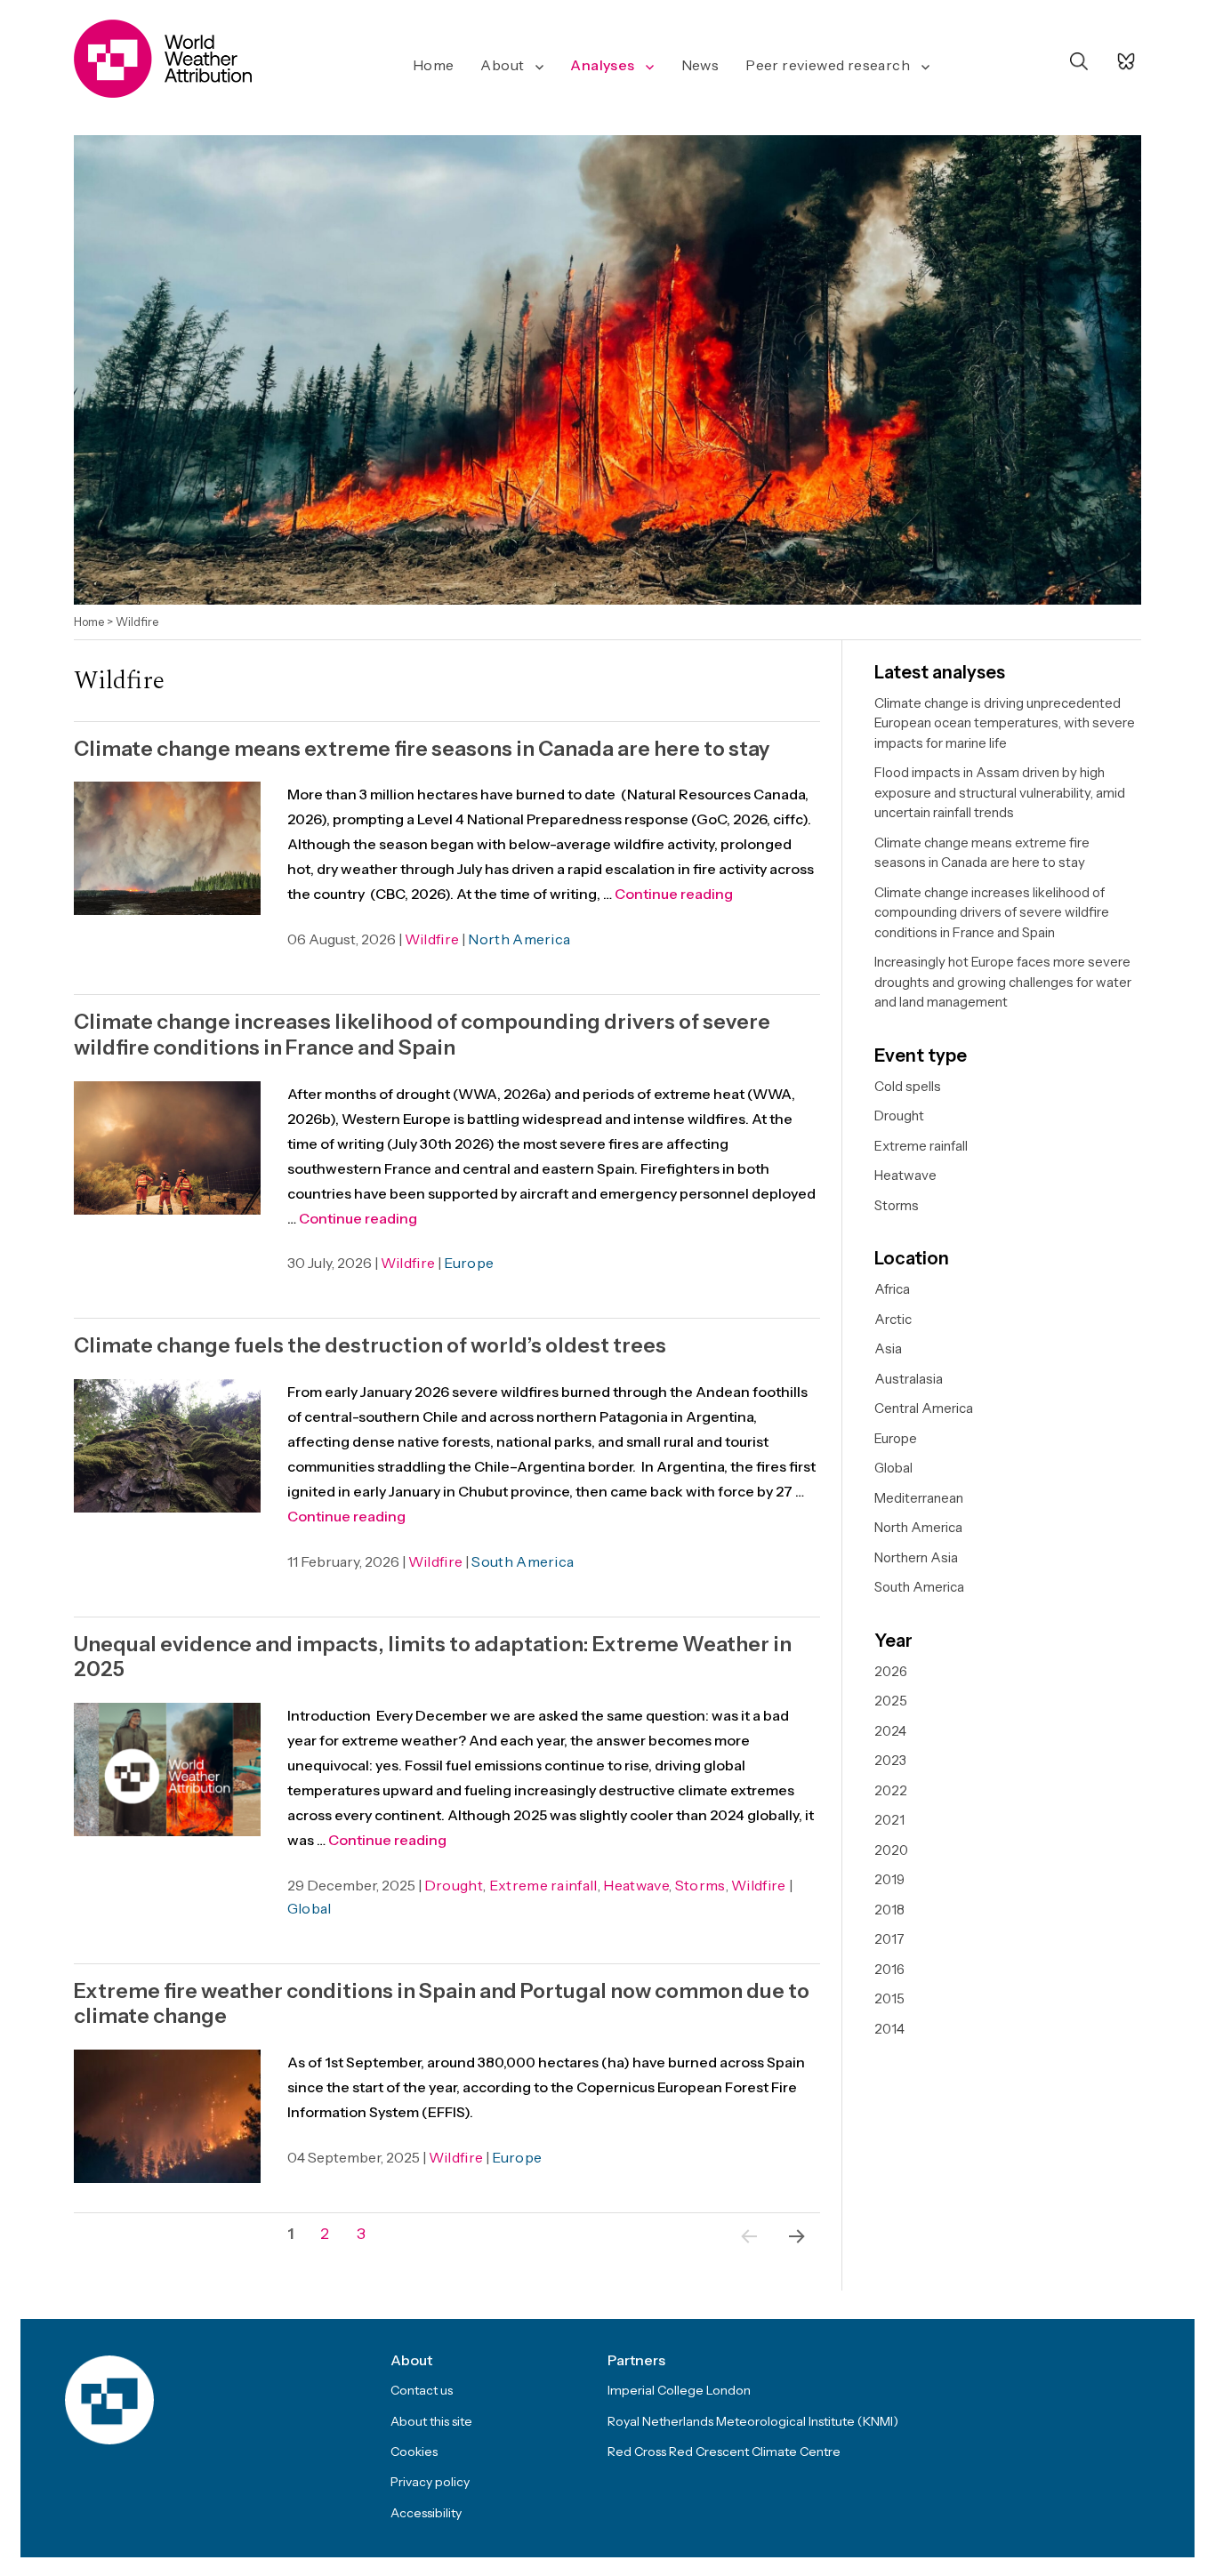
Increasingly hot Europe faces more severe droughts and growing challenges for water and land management (1003, 982)
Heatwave (636, 1885)
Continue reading (674, 894)
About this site (431, 2421)
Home (434, 65)
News (700, 65)
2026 (891, 1671)
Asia (888, 1348)
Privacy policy (430, 2482)
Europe (469, 1263)
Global (310, 1908)
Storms (700, 1885)
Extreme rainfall (543, 1885)
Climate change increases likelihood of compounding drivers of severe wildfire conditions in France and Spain (422, 1035)
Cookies (414, 2452)
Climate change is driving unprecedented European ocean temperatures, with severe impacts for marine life (1005, 723)
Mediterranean (919, 1498)
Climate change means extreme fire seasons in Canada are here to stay (422, 749)
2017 (889, 1939)
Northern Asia (916, 1557)
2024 (890, 1731)
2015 (889, 1998)
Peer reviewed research (828, 65)
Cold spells (908, 1086)
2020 (891, 1850)
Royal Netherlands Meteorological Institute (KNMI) (753, 2421)
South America (523, 1561)
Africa (892, 1289)
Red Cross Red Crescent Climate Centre (724, 2452)
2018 (889, 1910)
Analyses (602, 65)
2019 (889, 1879)
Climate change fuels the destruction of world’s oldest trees (370, 1345)
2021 (889, 1820)
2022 (891, 1790)
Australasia (909, 1379)
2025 (891, 1701)
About (502, 65)
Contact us (422, 2390)
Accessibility (426, 2513)
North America (519, 939)
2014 (889, 2029)
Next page (793, 2259)
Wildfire (432, 939)
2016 (889, 1969)
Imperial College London (679, 2390)
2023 (890, 1760)
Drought (454, 1885)
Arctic (893, 1319)
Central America (924, 1408)
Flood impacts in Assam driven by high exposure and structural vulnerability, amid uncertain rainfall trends (1000, 792)
